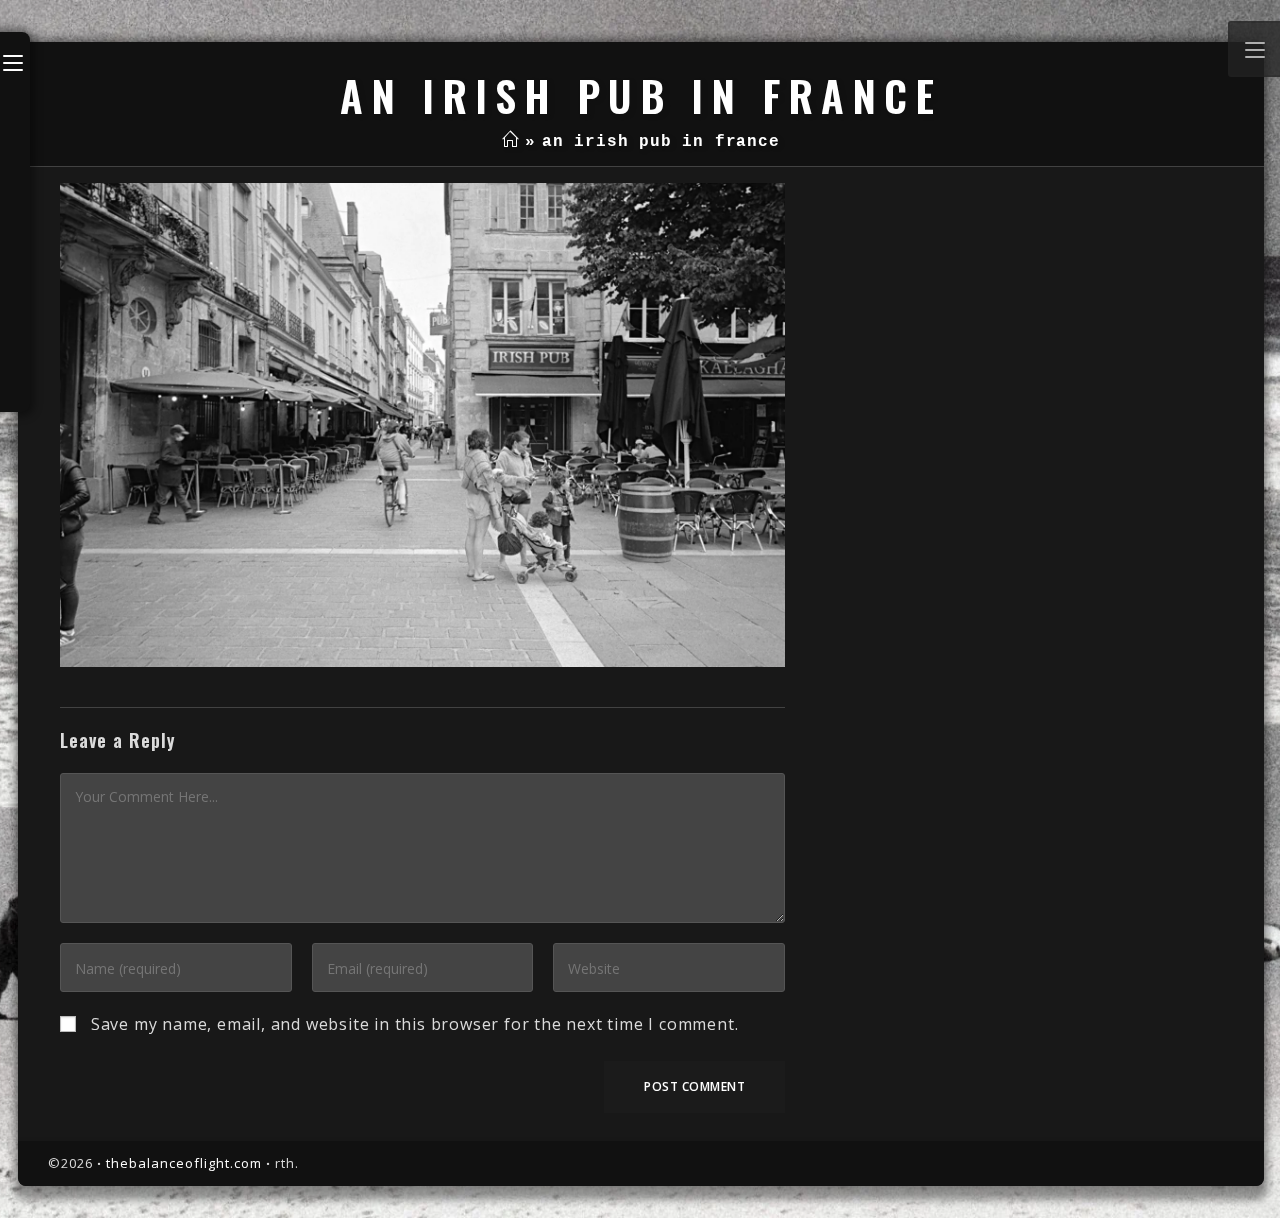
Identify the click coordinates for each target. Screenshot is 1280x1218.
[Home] (510, 142)
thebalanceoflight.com (184, 1163)
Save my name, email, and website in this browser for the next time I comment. (415, 1024)
